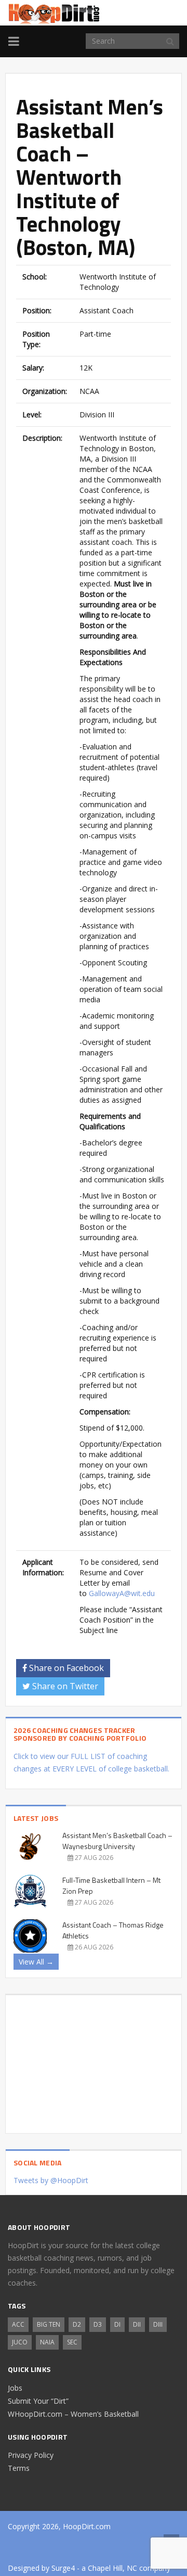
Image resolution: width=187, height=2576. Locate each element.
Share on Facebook (65, 1668)
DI (117, 2324)
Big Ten (49, 2324)
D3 (98, 2324)
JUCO (20, 2342)
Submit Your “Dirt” (38, 2401)
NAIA (47, 2342)
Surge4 (63, 2568)
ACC (18, 2324)
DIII (158, 2324)
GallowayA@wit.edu (122, 1593)
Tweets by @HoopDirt (51, 2180)
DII (137, 2324)
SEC (72, 2342)
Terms (19, 2468)
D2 (77, 2324)
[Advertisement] (94, 2060)
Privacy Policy (31, 2455)
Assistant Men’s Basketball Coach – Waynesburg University (117, 1841)
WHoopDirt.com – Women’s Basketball (73, 2414)
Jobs (15, 2388)
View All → (36, 1962)
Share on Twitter (64, 1686)
